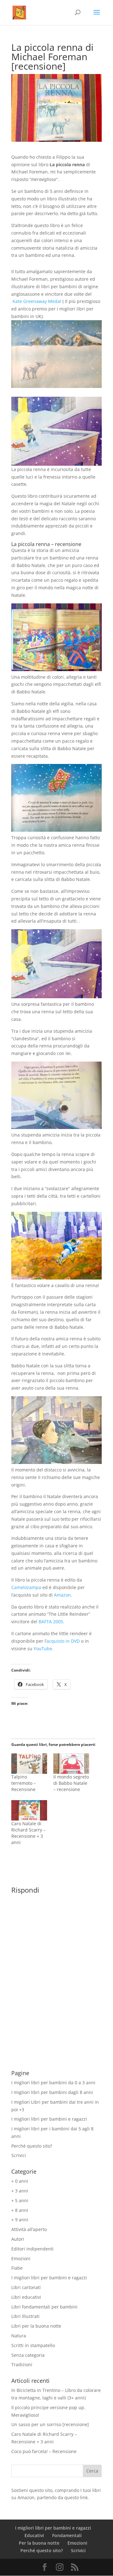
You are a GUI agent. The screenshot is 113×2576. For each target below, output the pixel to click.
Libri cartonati (26, 2287)
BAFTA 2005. (51, 1622)
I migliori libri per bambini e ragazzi (49, 2119)
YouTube (43, 1648)
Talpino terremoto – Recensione (24, 1783)
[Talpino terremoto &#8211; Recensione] (29, 1764)
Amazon (62, 1595)
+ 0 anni (20, 2181)
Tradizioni (22, 2364)
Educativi (34, 2535)
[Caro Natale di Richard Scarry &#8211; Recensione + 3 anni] (29, 1810)
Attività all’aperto (29, 2229)
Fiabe (17, 2268)
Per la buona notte (39, 2543)
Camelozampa (26, 1587)
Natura (19, 2336)
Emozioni (21, 2258)
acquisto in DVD (63, 1641)
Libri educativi (26, 2297)
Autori (18, 2239)
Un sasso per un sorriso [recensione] (50, 2424)
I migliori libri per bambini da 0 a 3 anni (53, 2083)
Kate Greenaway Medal (37, 301)
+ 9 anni (20, 2220)
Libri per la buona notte (36, 2326)
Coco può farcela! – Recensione (44, 2451)
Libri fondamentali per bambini (44, 2307)
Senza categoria (28, 2355)
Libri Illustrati (25, 2316)
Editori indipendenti (32, 2249)
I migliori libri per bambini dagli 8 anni (52, 2092)
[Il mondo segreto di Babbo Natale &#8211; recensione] (71, 1764)
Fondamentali (67, 2535)
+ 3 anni (20, 2191)
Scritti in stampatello (33, 2345)
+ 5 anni (20, 2200)
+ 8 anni (20, 2210)
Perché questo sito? (32, 2146)
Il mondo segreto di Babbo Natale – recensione (71, 1783)
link (84, 2497)
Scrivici (19, 2155)
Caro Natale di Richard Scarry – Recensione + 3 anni (28, 1833)
